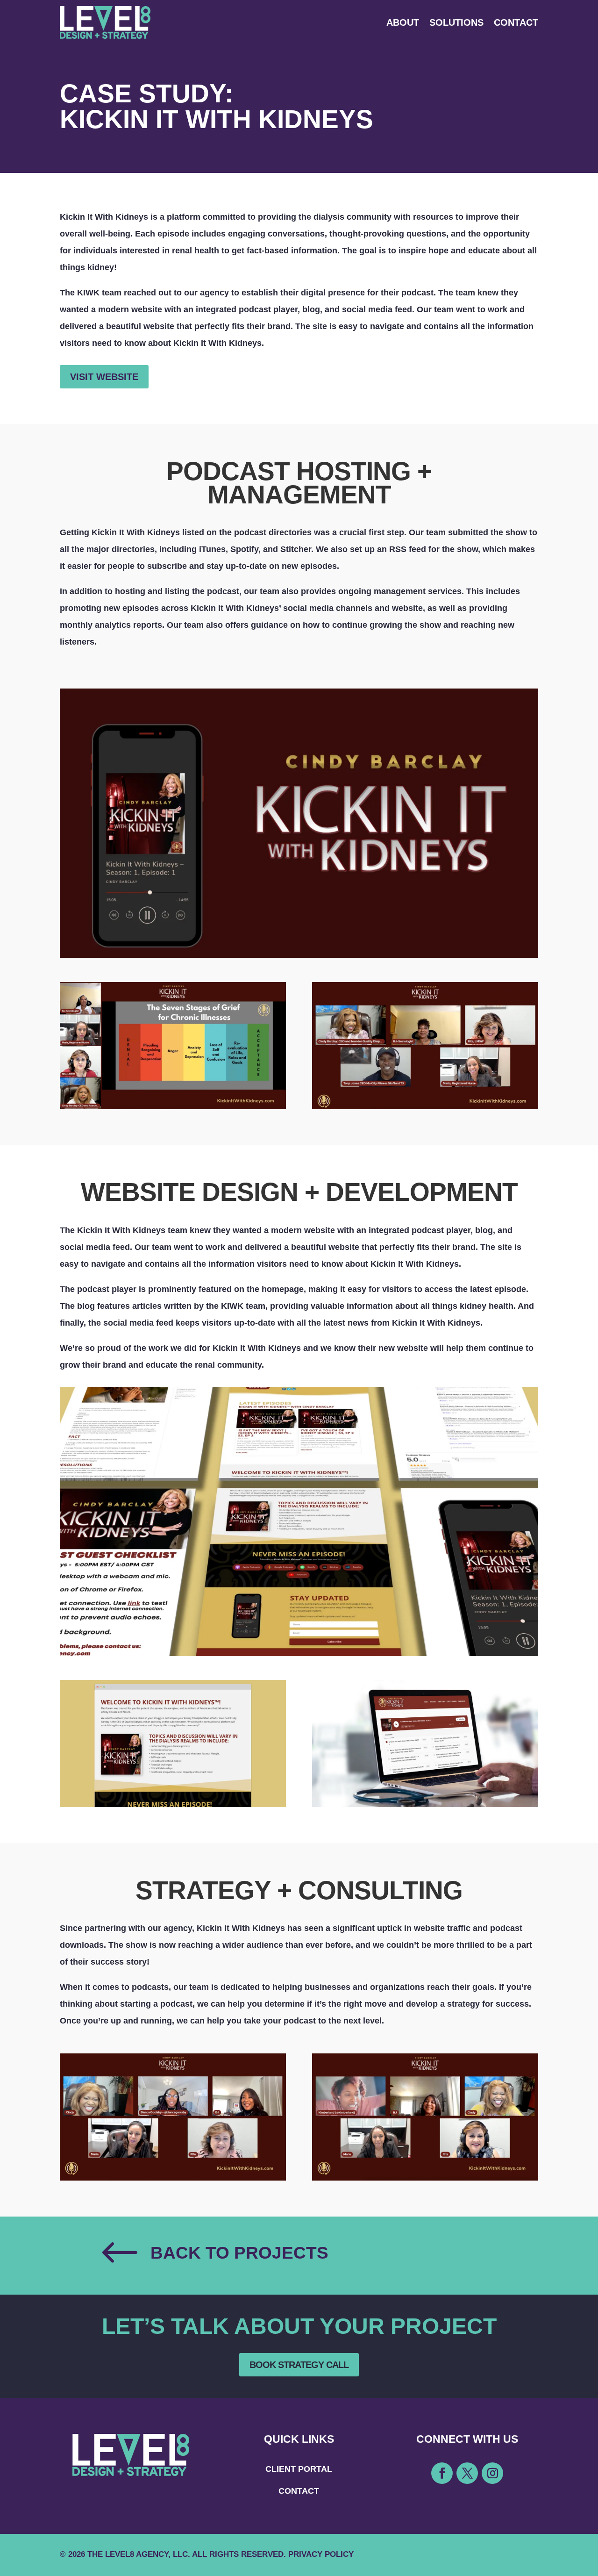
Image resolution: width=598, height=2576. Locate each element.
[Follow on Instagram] (492, 2473)
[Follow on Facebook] (442, 2473)
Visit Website (104, 377)
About (403, 22)
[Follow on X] (467, 2473)
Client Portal (299, 2469)
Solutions (456, 22)
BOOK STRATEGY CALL (299, 2365)
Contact (516, 22)
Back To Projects (239, 2253)
